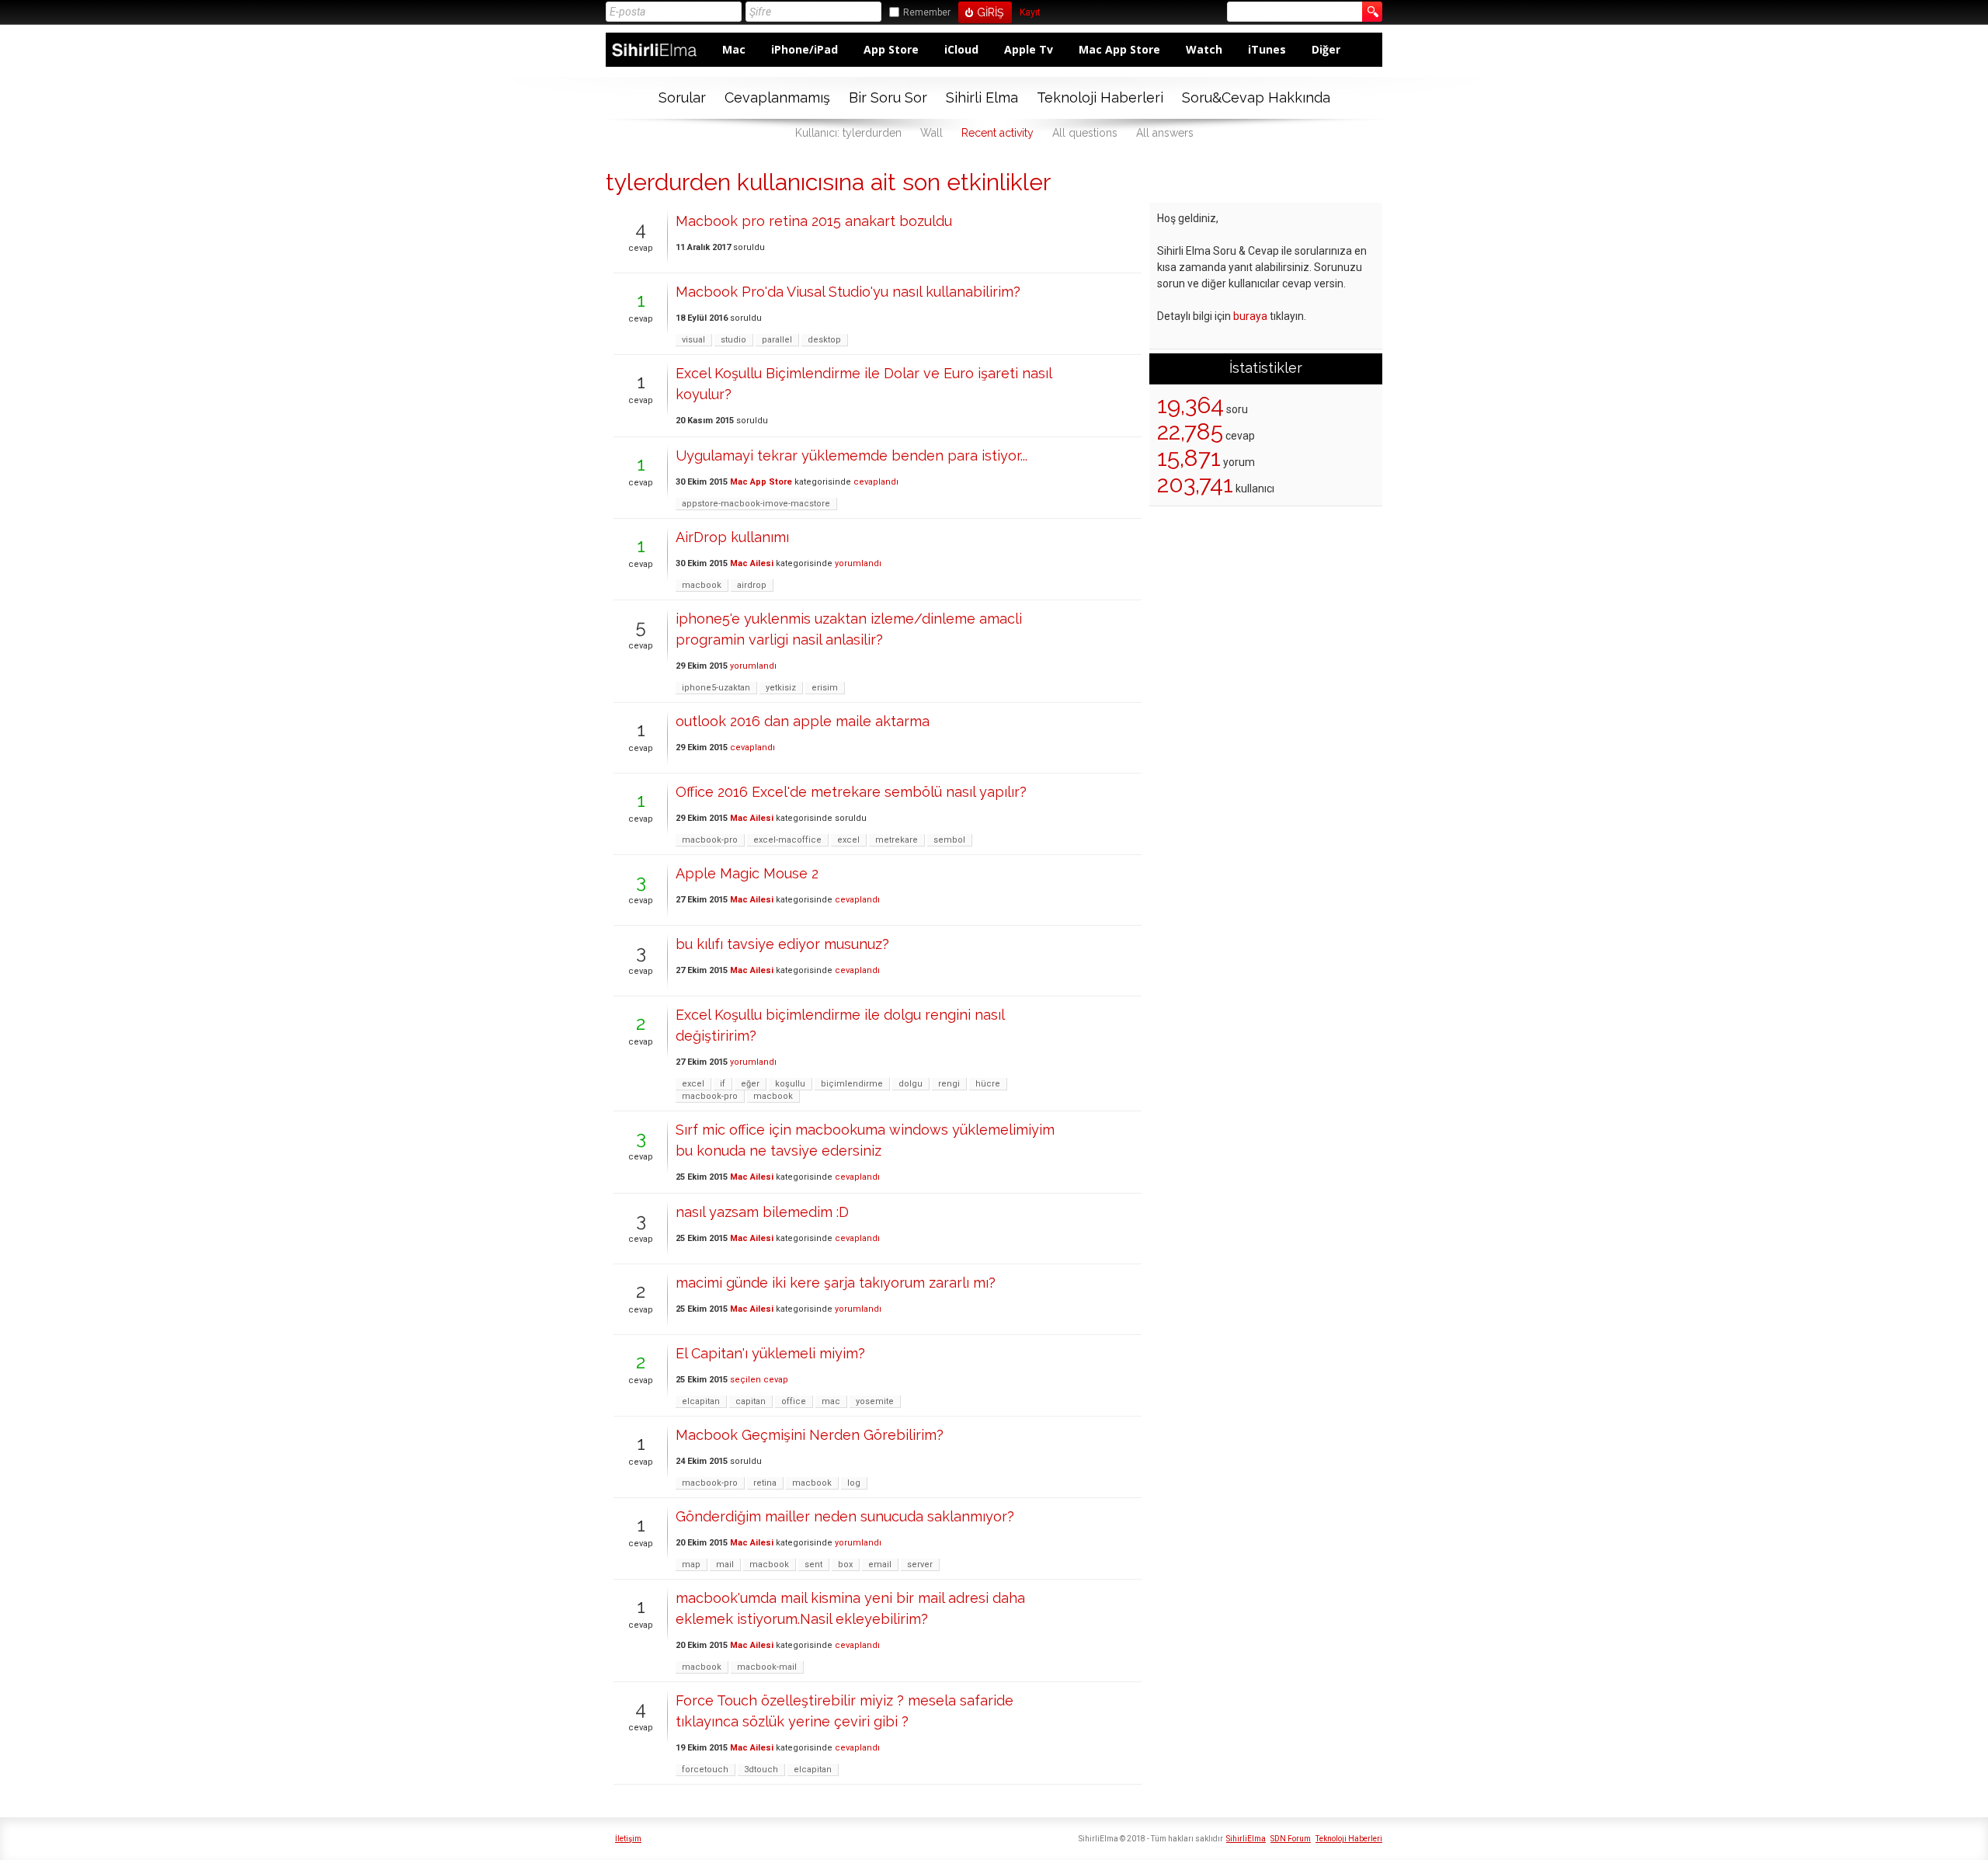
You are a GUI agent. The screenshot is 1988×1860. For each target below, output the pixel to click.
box (845, 1564)
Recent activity (997, 133)
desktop (824, 340)
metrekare (897, 840)
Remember (927, 12)
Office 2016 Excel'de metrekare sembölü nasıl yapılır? (851, 792)
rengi (949, 1084)
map (691, 1564)
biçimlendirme (852, 1084)
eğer (750, 1084)
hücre (988, 1084)
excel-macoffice (787, 840)
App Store (891, 49)
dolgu (911, 1084)
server (920, 1564)
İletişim (628, 1839)
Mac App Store (1119, 49)
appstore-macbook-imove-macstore (756, 504)
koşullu (790, 1084)
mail (725, 1564)
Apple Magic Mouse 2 (747, 873)
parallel (777, 340)
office (794, 1401)
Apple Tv (1029, 49)
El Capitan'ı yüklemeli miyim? (770, 1353)
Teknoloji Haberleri (1100, 97)
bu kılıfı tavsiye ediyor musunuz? (782, 944)
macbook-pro (710, 840)
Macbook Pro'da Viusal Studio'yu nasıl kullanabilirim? (848, 292)
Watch (1204, 49)
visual (693, 340)
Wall (931, 133)
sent (813, 1564)
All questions (1085, 133)
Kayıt (1030, 13)
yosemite (875, 1401)
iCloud (961, 49)
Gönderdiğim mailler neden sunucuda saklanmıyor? (845, 1516)
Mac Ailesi (752, 563)
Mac (734, 49)
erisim (825, 688)
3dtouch (761, 1770)
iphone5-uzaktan (716, 688)
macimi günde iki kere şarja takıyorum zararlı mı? (836, 1283)
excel (848, 840)
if (723, 1084)
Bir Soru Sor (888, 97)
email (880, 1564)
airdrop (752, 585)
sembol (949, 840)
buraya (1250, 316)
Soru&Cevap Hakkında (1256, 97)
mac (831, 1401)
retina (765, 1483)
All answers (1165, 133)
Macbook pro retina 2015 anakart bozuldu (814, 221)
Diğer (1326, 49)
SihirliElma (1246, 1839)
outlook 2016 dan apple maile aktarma (803, 721)
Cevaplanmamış (777, 97)
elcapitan (701, 1401)
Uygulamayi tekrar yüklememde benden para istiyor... (852, 455)
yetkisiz (781, 688)
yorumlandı (858, 563)
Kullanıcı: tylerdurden (848, 133)
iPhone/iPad (805, 49)
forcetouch (705, 1770)
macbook (702, 585)
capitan (751, 1401)
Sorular (682, 97)
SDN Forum (1291, 1839)
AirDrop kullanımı (732, 537)
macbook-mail (767, 1667)
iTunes (1267, 49)
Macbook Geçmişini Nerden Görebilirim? (810, 1435)
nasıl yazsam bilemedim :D (762, 1212)
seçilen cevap (759, 1380)
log (854, 1483)
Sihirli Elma (982, 97)
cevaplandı (876, 482)
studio (733, 340)
